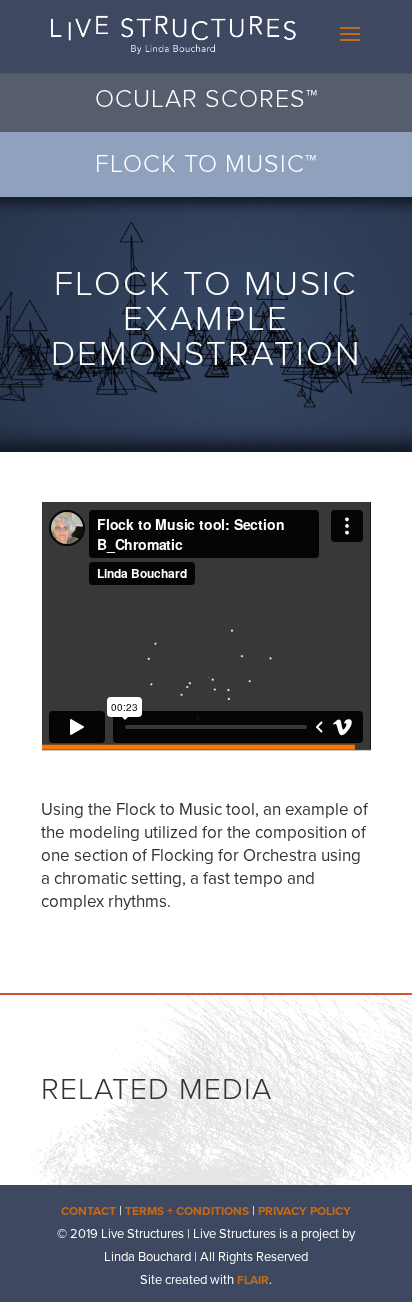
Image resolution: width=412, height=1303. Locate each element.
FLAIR (253, 1280)
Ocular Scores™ (206, 99)
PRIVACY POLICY (304, 1211)
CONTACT (88, 1211)
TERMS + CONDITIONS (187, 1211)
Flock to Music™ (206, 164)
